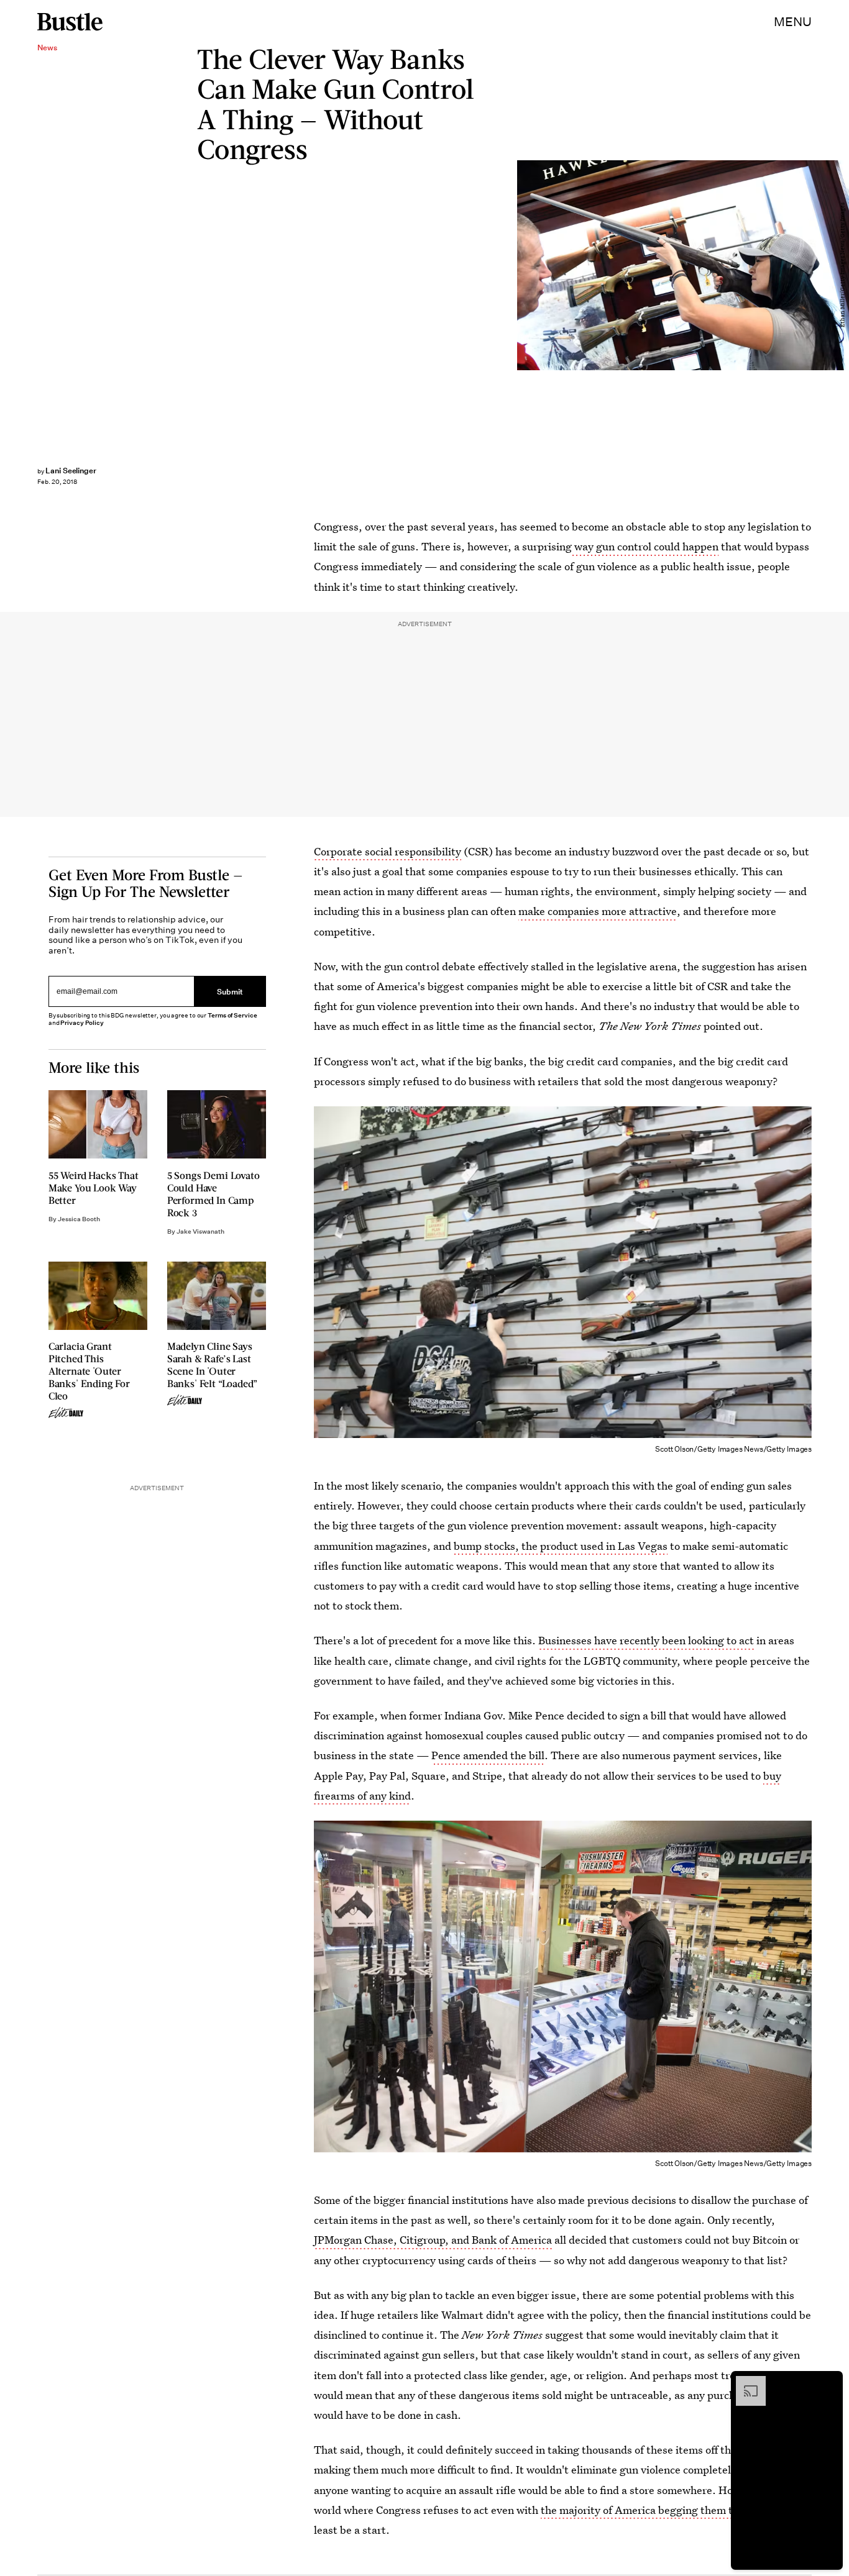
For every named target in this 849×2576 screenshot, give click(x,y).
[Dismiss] (829, 2382)
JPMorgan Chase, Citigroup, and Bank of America (433, 2240)
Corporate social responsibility (388, 851)
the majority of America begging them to (639, 2510)
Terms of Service (232, 1015)
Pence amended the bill (488, 1755)
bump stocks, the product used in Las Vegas (561, 1546)
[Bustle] (70, 22)
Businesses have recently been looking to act (646, 1640)
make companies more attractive (598, 911)
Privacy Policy (82, 1023)
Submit (230, 991)
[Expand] (745, 2382)
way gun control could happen (645, 546)
